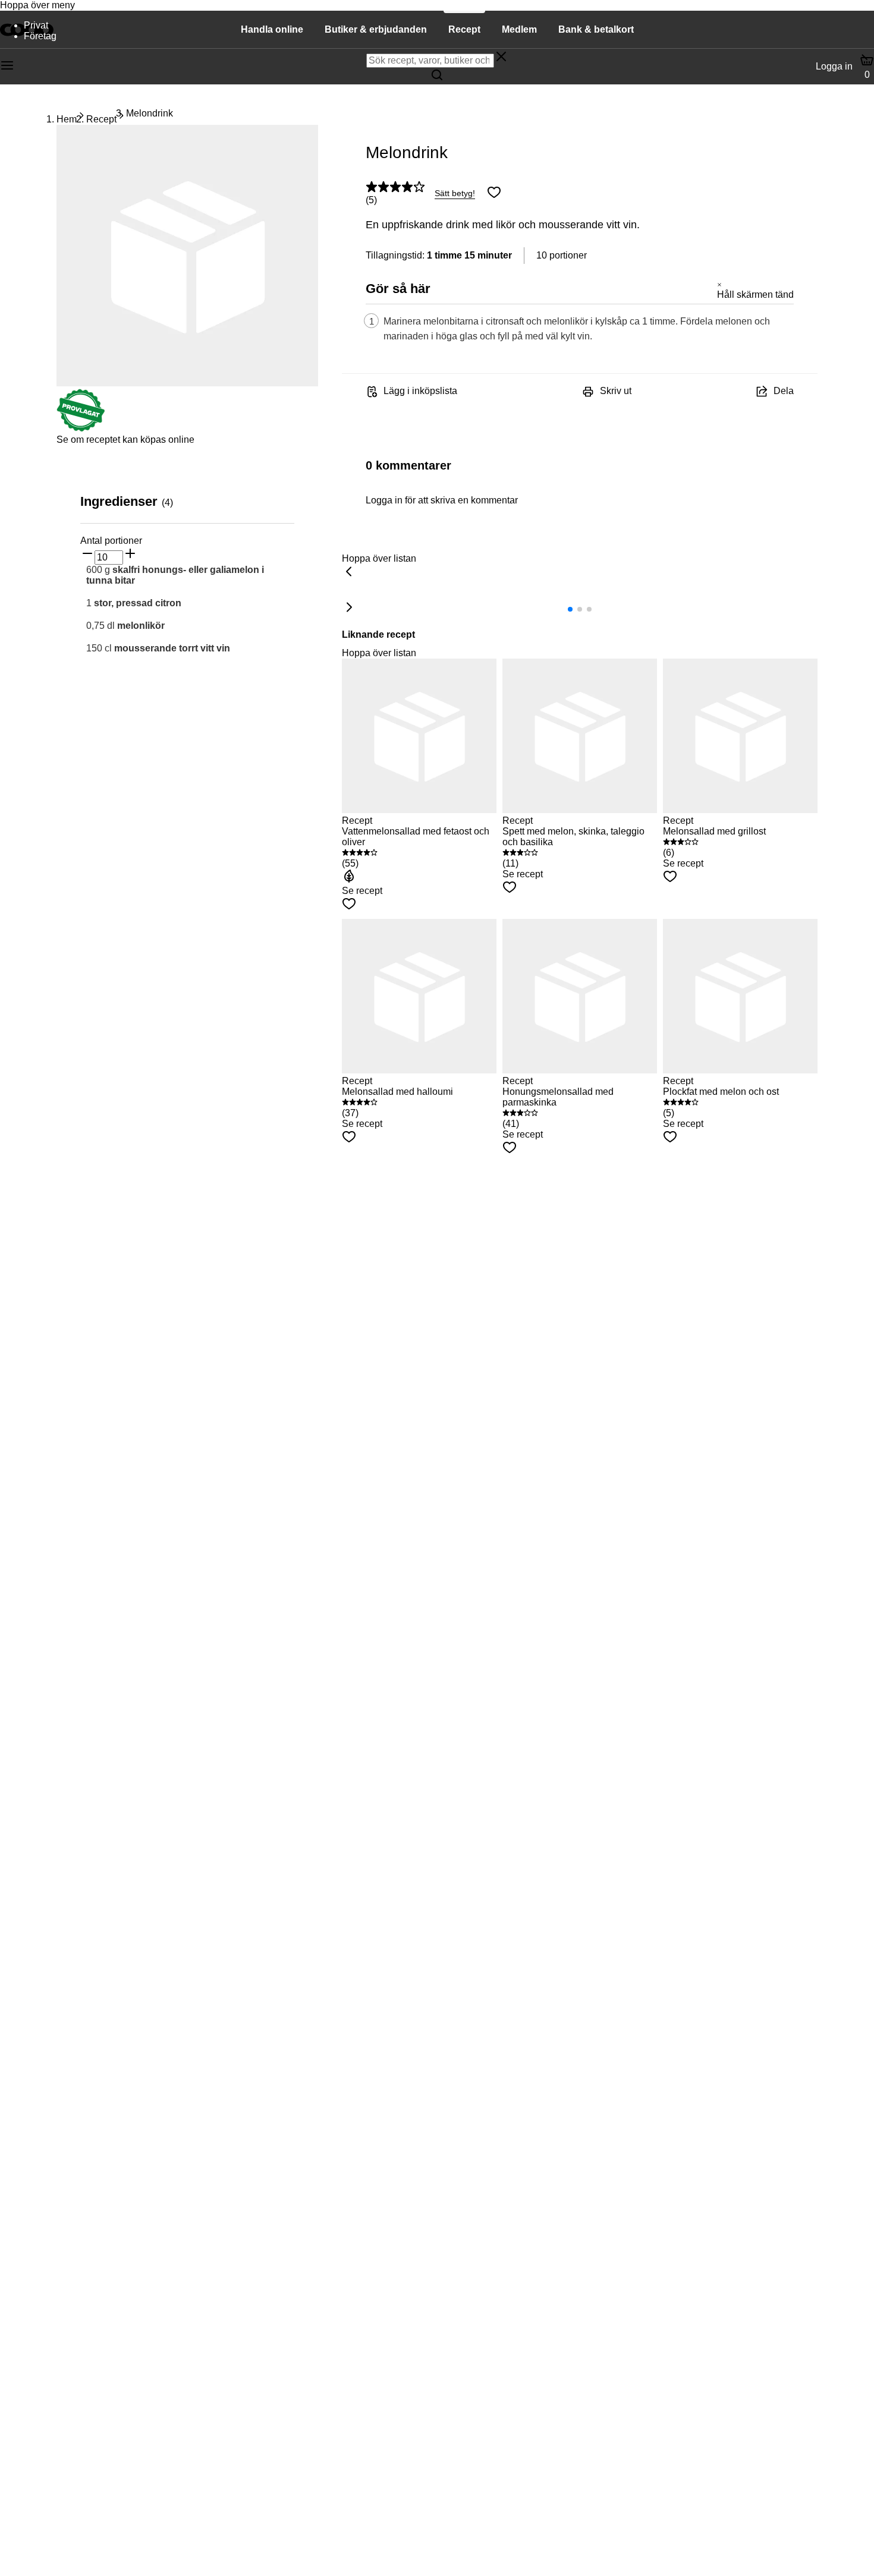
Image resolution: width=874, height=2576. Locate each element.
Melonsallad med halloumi (397, 1092)
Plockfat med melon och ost (721, 1092)
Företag (40, 36)
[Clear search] (501, 58)
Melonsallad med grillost (714, 831)
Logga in (834, 66)
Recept (101, 119)
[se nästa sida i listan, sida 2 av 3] (349, 608)
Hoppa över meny (37, 5)
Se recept (362, 891)
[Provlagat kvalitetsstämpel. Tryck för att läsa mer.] (81, 429)
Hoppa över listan (379, 558)
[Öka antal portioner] (130, 555)
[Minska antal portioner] (87, 555)
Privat (36, 25)
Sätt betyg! (455, 193)
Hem (67, 119)
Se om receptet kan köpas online (125, 440)
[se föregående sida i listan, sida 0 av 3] (349, 572)
